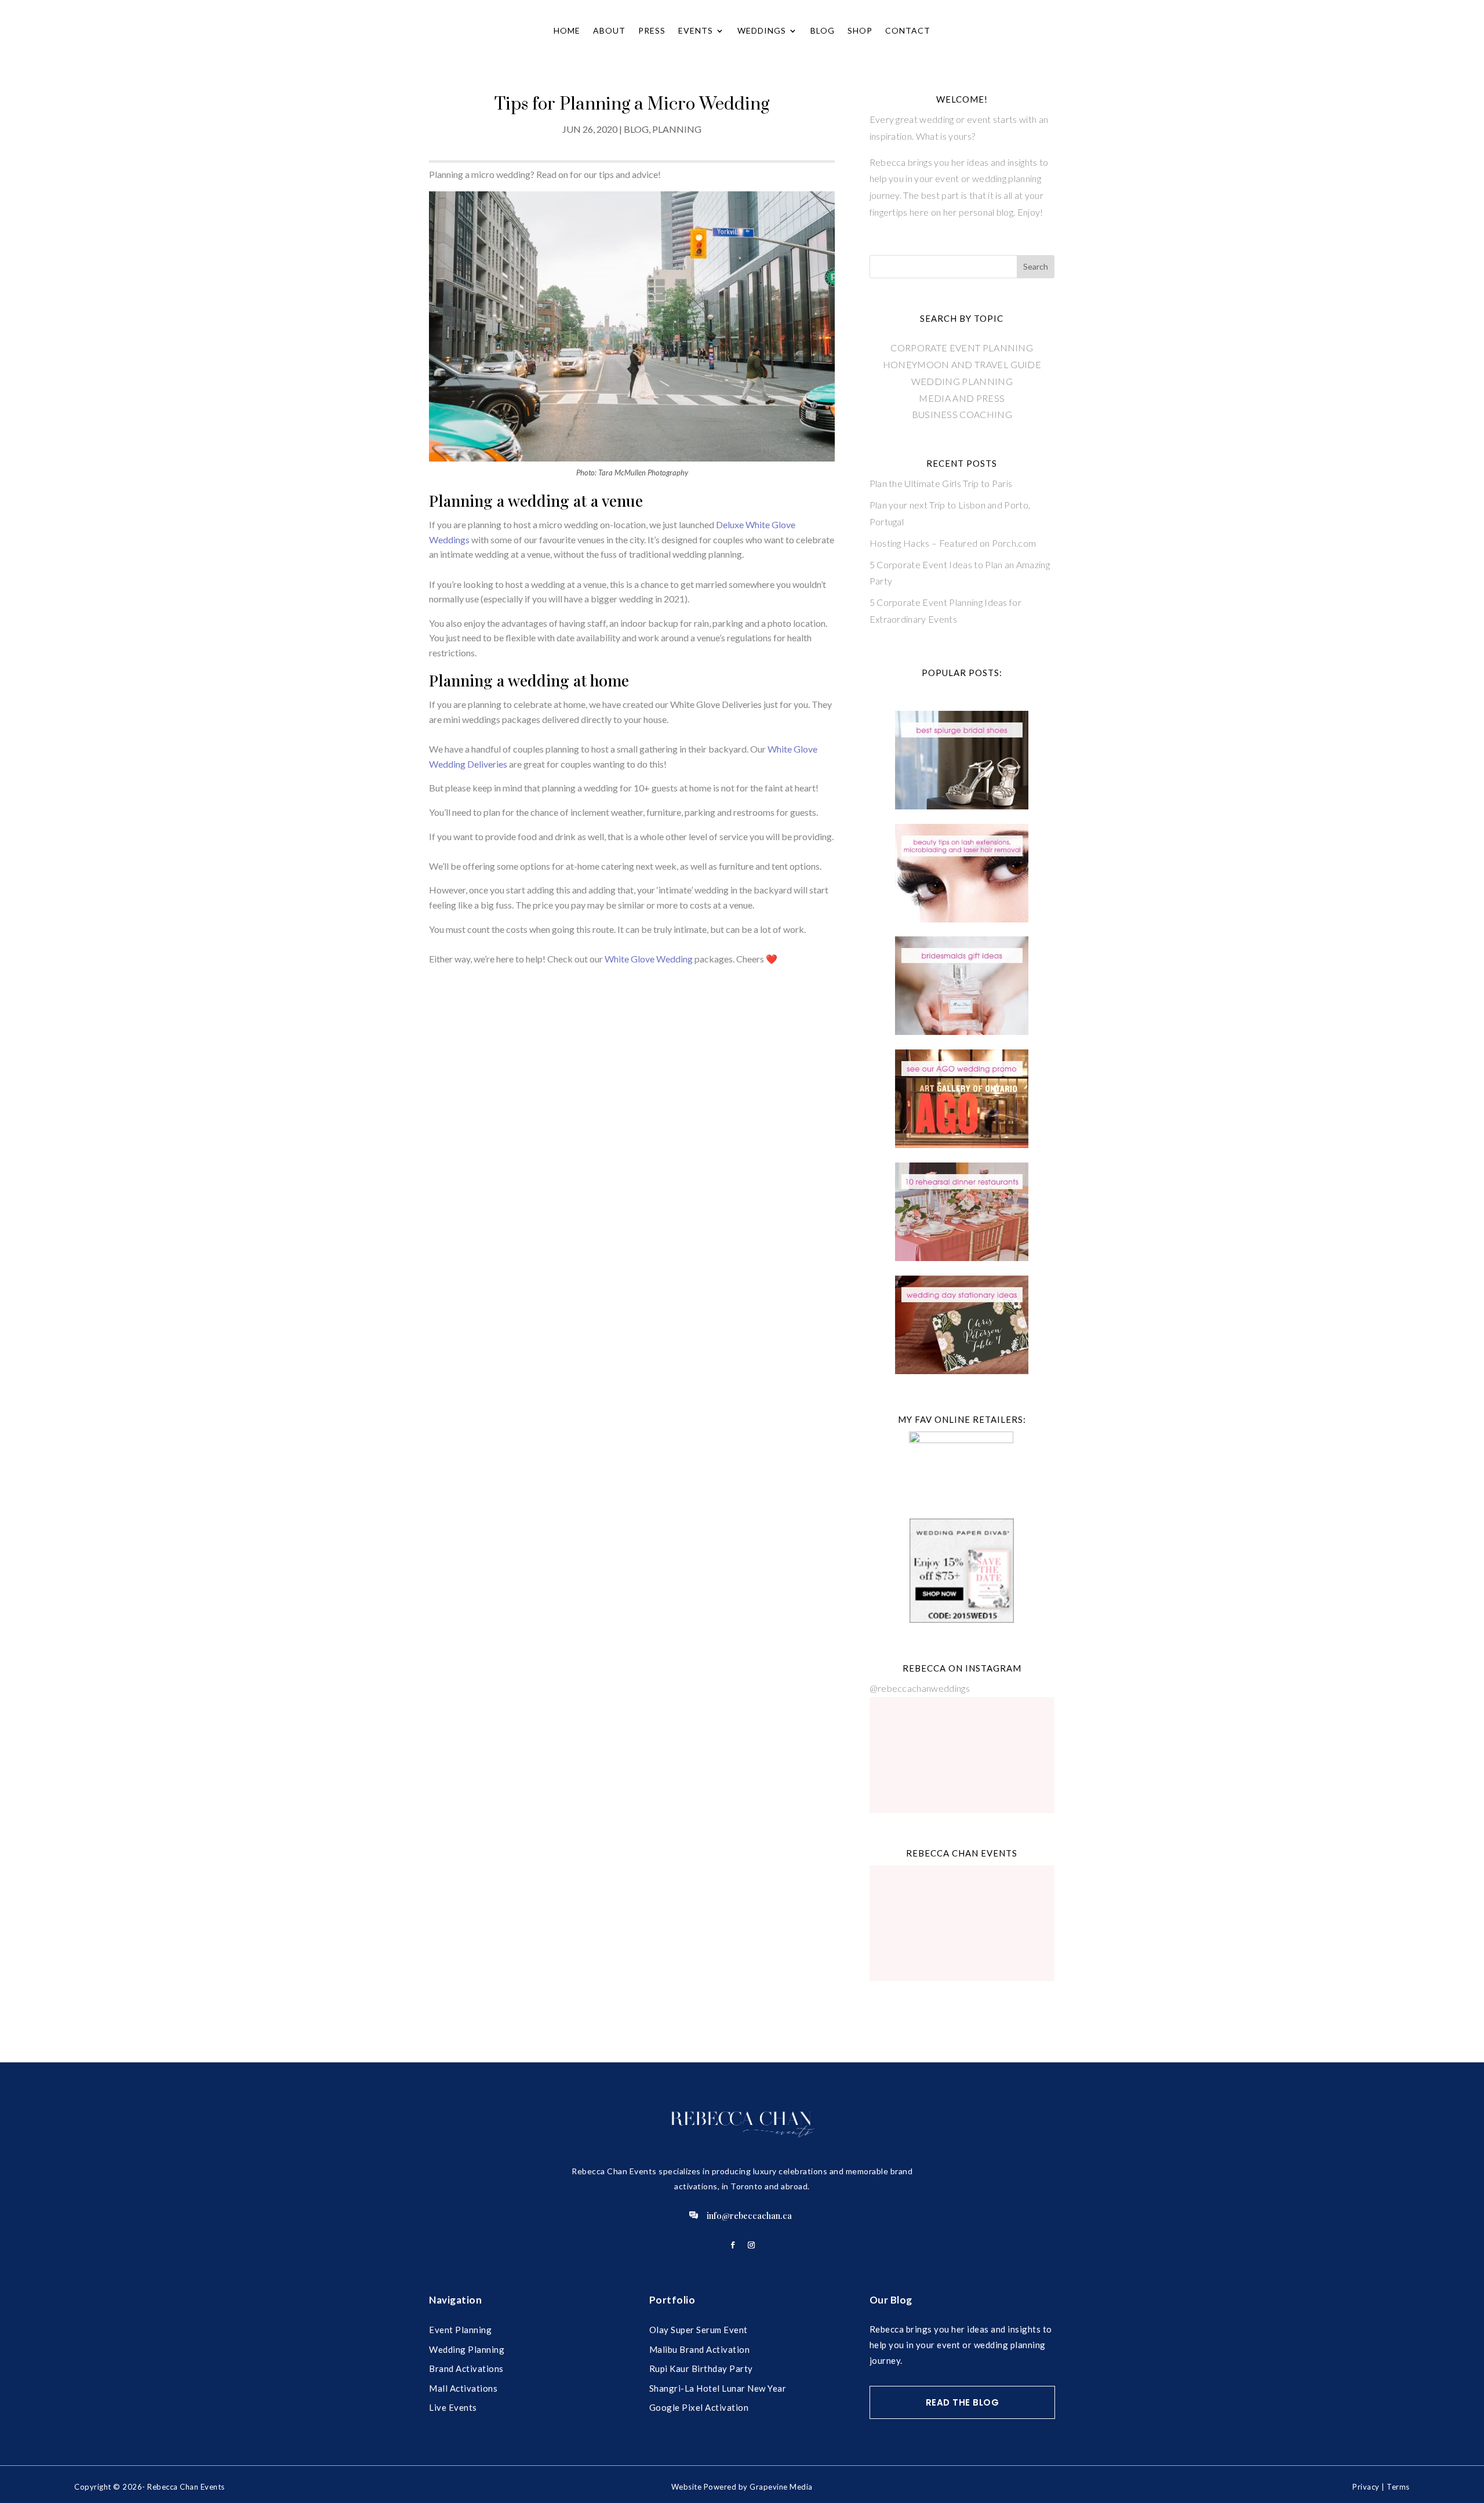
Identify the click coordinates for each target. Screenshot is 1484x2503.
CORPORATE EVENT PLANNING (962, 348)
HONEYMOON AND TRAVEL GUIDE (962, 364)
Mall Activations (463, 2388)
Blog (823, 30)
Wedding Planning (467, 2349)
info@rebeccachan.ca (749, 2215)
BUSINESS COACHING (962, 414)
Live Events (453, 2407)
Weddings (762, 30)
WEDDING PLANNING (962, 381)
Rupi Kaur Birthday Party (701, 2368)
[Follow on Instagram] (751, 2245)
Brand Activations (466, 2368)
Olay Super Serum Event (699, 2330)
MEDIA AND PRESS (962, 398)
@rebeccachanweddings (920, 1688)
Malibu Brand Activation (700, 2349)
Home (567, 30)
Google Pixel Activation (699, 2407)
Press (652, 30)
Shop (860, 30)
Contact (908, 30)
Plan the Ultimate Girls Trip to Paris (941, 483)
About (609, 30)
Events (696, 30)
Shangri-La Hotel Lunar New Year (718, 2388)
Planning (677, 129)
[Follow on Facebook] (733, 2245)
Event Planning (460, 2330)
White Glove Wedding (649, 959)
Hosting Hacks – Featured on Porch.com (953, 543)
